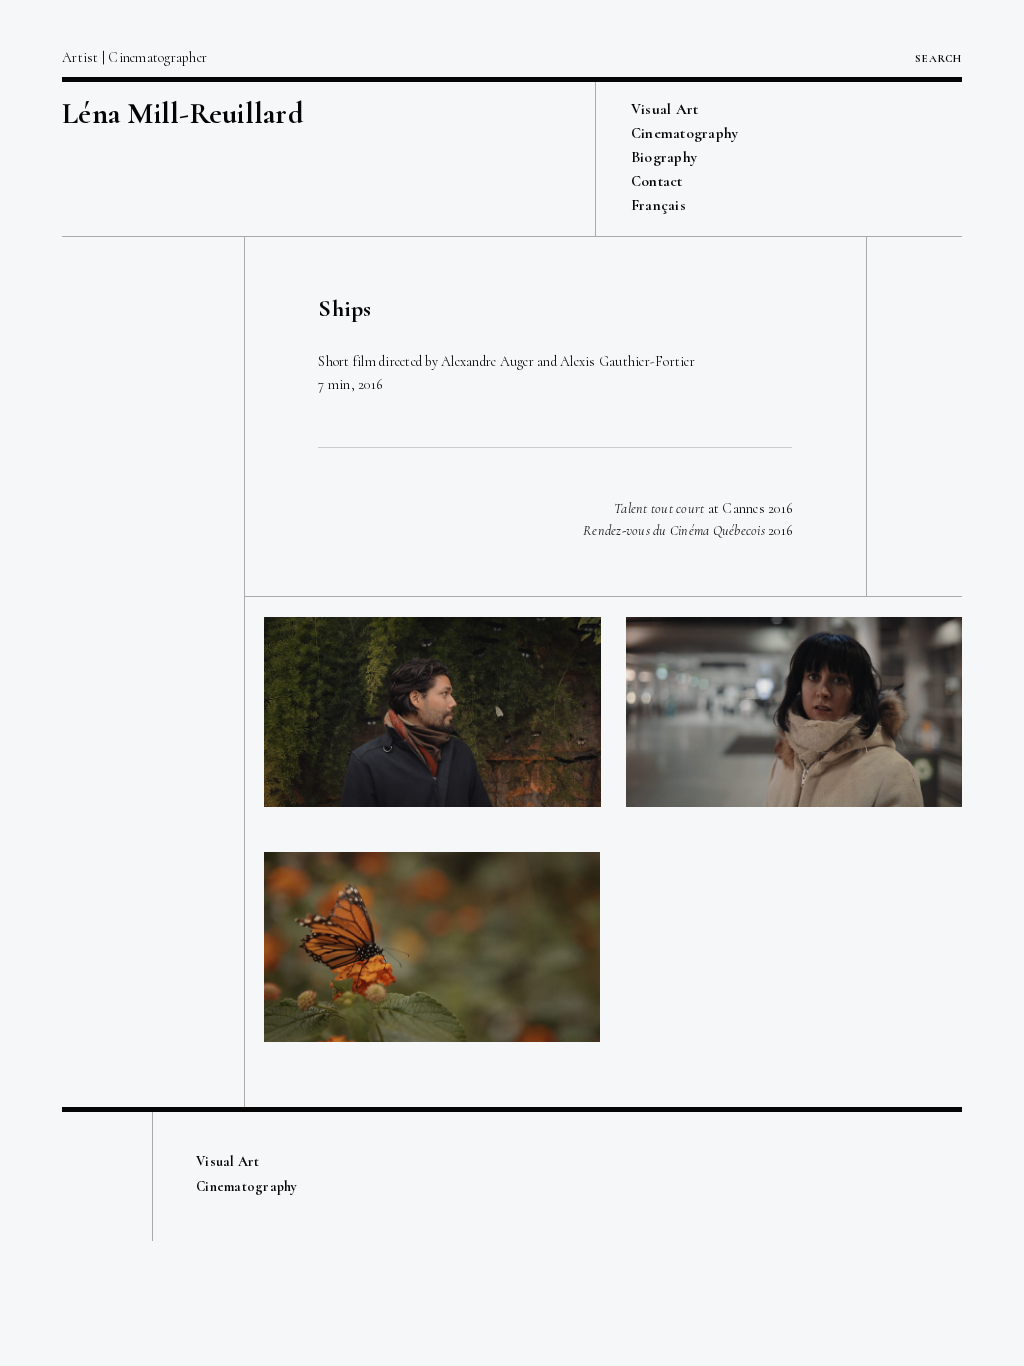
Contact (657, 181)
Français (658, 205)
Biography (664, 157)
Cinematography (685, 133)
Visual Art (665, 109)
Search (938, 58)
